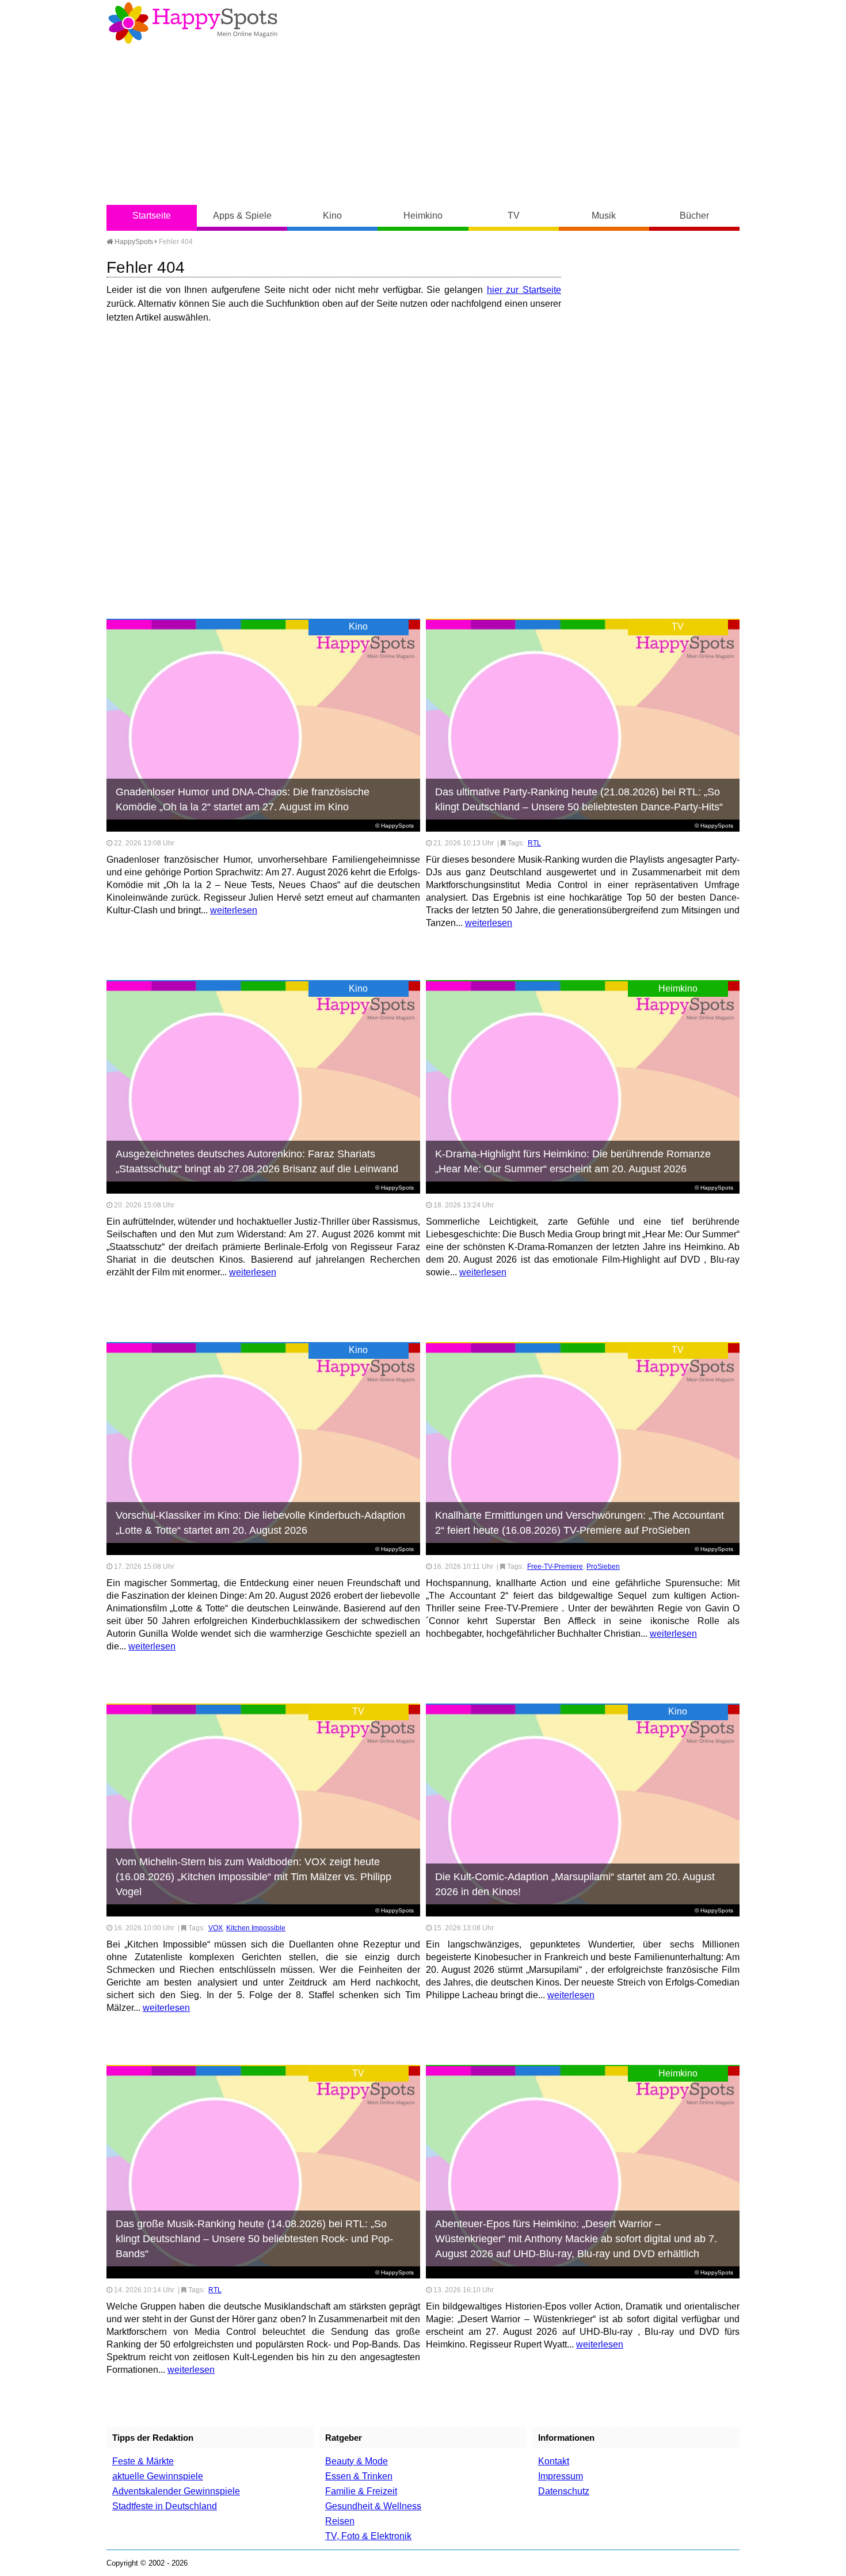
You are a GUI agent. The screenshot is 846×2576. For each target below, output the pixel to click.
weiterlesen (234, 910)
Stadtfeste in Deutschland (165, 2506)
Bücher (694, 216)
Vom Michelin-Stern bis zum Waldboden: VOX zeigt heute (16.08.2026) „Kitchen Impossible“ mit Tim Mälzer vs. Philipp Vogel (254, 1877)
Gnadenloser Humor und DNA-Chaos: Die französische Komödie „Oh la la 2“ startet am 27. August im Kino (243, 799)
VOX (216, 1928)
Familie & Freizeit (361, 2491)
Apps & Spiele (242, 216)
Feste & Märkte (143, 2461)
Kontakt (554, 2461)
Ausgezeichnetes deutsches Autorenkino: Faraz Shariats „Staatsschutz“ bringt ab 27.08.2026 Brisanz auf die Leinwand (257, 1161)
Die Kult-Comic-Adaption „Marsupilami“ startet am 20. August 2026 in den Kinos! (575, 1884)
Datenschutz (564, 2491)
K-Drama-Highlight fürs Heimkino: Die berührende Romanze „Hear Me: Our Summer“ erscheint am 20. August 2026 (573, 1161)
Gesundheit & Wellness (373, 2506)
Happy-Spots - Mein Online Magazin (193, 23)
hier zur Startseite (524, 290)
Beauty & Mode (357, 2461)
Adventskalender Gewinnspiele (176, 2491)
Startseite (152, 216)
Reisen (340, 2521)
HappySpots (133, 242)
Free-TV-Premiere (555, 1567)
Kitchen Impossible (256, 1928)
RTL (534, 843)
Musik (604, 216)
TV (514, 216)
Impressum (561, 2476)
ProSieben (603, 1567)
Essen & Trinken (359, 2476)
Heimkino (423, 216)
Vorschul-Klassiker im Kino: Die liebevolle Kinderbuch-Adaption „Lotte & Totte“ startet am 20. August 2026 (260, 1523)
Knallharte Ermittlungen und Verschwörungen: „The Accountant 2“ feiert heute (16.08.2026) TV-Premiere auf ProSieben (580, 1523)
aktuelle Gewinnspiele (158, 2476)
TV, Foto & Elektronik (368, 2536)
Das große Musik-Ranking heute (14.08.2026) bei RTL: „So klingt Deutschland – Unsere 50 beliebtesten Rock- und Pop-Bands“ (254, 2239)
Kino (332, 216)
